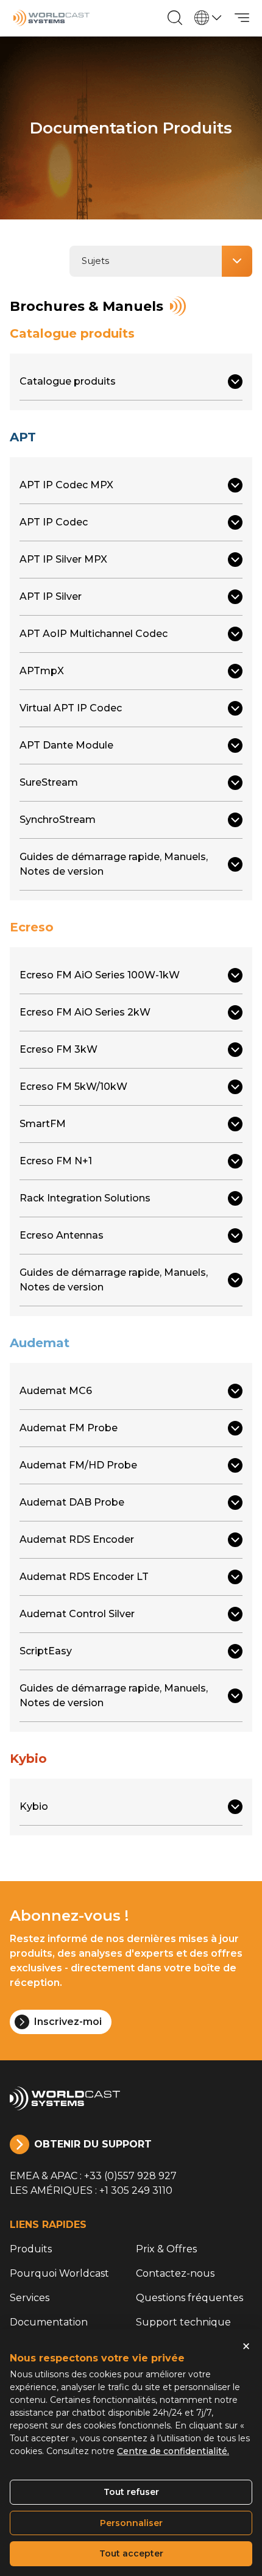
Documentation (49, 2322)
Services (30, 2298)
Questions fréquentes (189, 2298)
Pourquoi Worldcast (59, 2273)
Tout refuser (131, 2492)
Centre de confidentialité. (173, 2451)
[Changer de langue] (208, 18)
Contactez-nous (175, 2273)
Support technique (183, 2322)
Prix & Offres (166, 2249)
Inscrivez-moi (68, 2022)
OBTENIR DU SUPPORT (93, 2144)
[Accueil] (51, 18)
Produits (31, 2249)
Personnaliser (131, 2523)
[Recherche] (175, 18)
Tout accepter (131, 2553)
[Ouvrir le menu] (242, 18)
